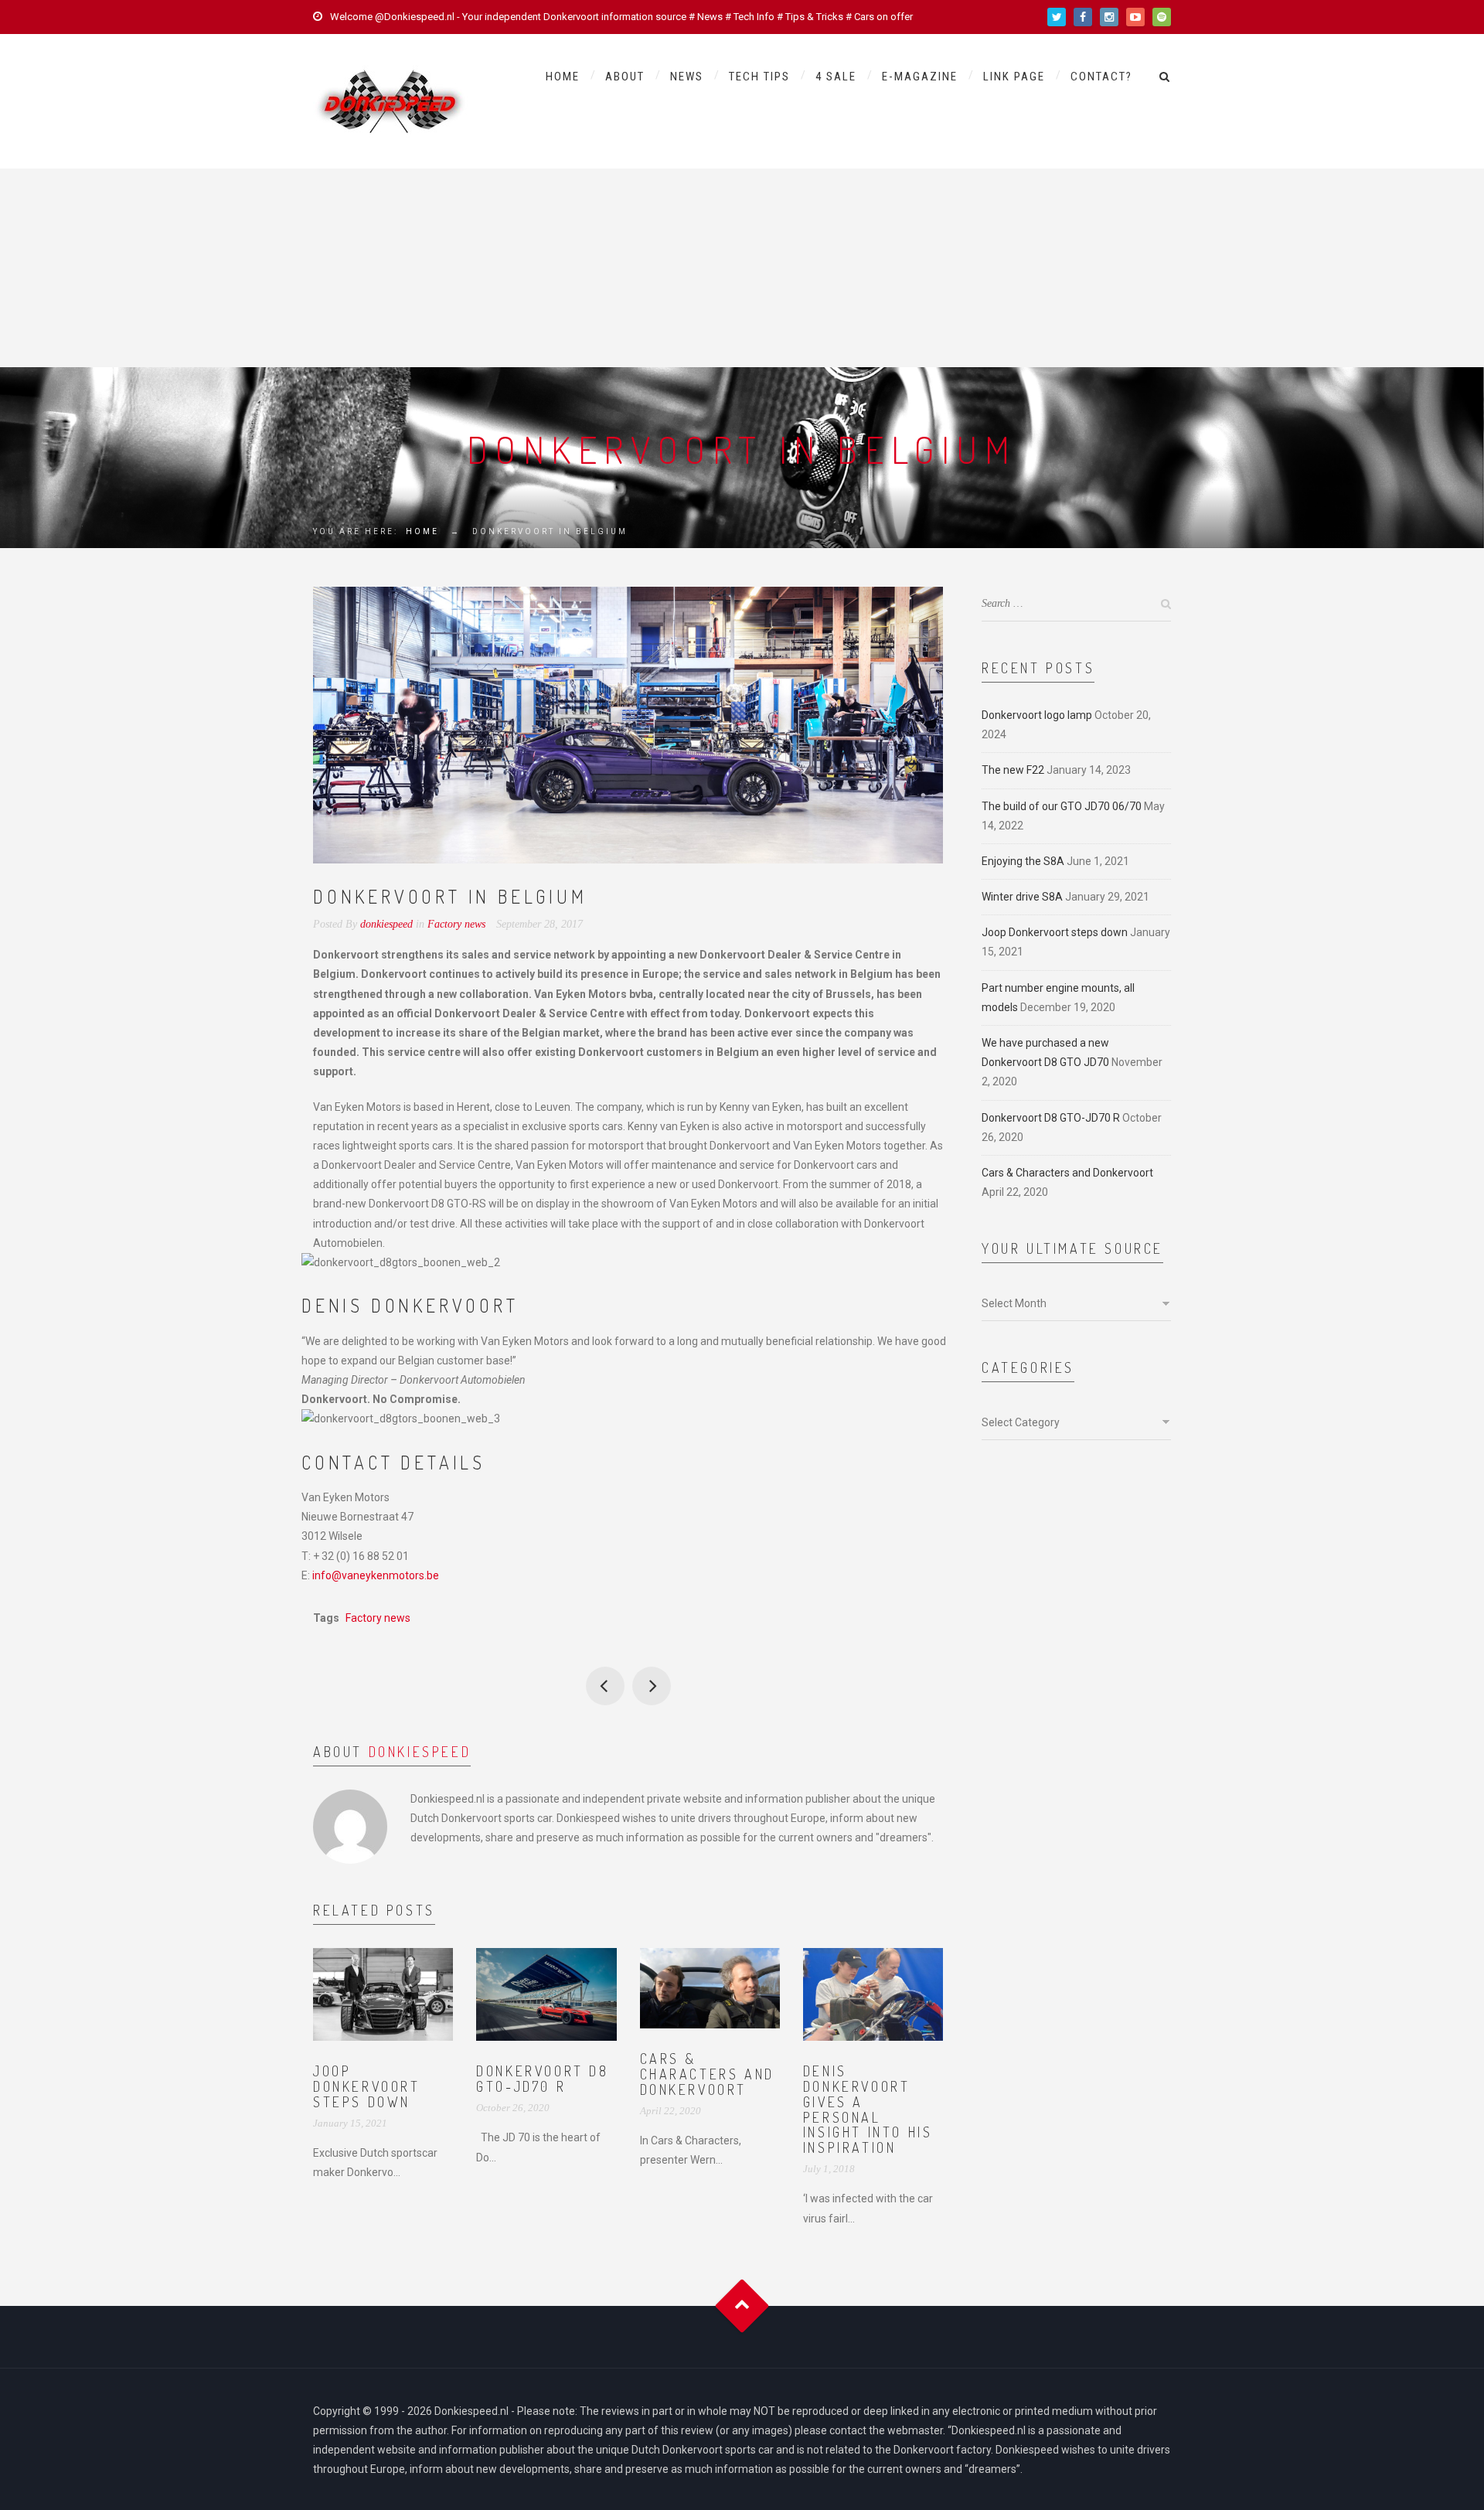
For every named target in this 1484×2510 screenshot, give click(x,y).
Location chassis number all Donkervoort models (605, 1686)
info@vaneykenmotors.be (376, 1575)
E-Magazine (920, 77)
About (625, 77)
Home (563, 77)
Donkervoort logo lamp (1037, 715)
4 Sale (836, 77)
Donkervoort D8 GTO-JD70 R (542, 2079)
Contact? (1101, 77)
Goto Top (742, 2306)
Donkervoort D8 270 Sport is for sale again (652, 1686)
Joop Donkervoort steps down (367, 2086)
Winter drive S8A (1022, 897)
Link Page (1014, 77)
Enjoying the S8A (1023, 861)
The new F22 (1013, 770)
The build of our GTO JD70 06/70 (1062, 806)
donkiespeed (420, 1752)
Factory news (456, 924)
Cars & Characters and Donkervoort (707, 2074)
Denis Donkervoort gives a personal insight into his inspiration (868, 2109)
